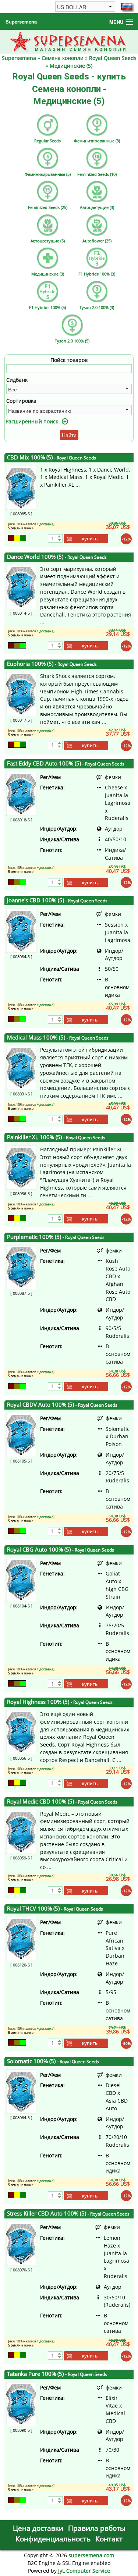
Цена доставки (38, 2528)
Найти (69, 435)
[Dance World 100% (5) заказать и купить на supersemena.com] (21, 586)
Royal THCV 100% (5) (55, 1909)
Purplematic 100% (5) (56, 1237)
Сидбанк (17, 380)
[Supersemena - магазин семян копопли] (69, 41)
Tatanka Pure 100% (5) (57, 2374)
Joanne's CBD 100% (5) (57, 900)
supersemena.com (91, 2555)
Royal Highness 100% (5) (60, 1702)
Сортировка (21, 401)
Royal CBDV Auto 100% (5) (62, 1405)
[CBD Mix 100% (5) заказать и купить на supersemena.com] (21, 487)
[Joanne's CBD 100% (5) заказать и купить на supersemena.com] (21, 930)
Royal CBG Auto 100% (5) (61, 1550)
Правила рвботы (97, 2528)
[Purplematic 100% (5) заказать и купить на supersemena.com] (21, 1266)
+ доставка (45, 524)
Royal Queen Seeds (113, 58)
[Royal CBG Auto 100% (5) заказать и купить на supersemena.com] (21, 1579)
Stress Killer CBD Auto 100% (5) (68, 2213)
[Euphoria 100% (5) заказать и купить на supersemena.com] (21, 694)
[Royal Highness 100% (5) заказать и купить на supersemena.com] (21, 1732)
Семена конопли (63, 58)
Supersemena (21, 22)
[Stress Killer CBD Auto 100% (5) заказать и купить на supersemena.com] (21, 2243)
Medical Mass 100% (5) (58, 1037)
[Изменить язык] (127, 7)
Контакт (109, 2539)
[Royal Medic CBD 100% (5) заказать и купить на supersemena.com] (21, 1831)
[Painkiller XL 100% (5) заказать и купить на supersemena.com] (21, 1167)
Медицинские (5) (71, 66)
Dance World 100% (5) (57, 557)
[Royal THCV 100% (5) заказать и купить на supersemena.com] (21, 1938)
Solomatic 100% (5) (53, 2061)
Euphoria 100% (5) (52, 664)
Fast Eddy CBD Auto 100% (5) (66, 763)
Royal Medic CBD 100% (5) (62, 1802)
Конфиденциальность (53, 2539)
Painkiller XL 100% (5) (56, 1137)
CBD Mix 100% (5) (52, 457)
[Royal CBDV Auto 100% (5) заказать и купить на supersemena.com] (21, 1434)
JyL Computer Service (84, 2571)
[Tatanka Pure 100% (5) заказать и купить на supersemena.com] (21, 2403)
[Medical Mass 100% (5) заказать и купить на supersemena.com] (21, 1067)
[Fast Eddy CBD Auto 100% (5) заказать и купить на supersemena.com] (21, 793)
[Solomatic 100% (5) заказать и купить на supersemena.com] (21, 2091)
